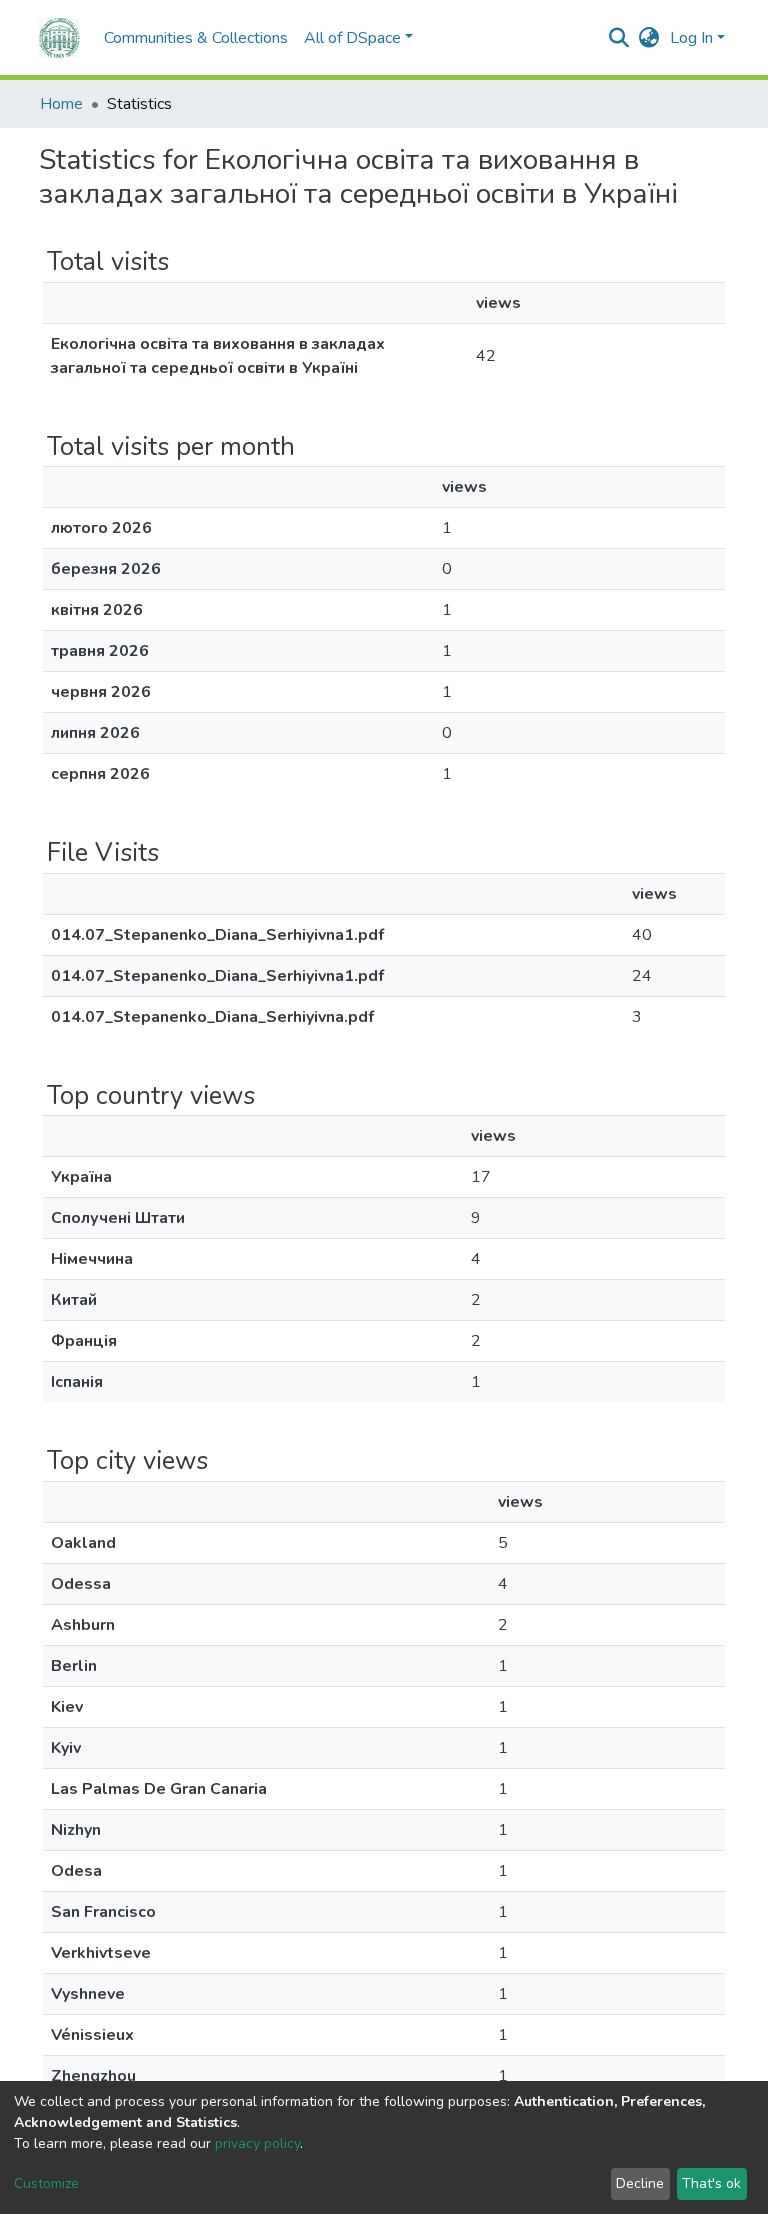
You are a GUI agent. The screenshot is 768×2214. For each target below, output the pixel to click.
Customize (46, 2183)
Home (61, 104)
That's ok (711, 2183)
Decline (640, 2183)
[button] (649, 38)
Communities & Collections (196, 38)
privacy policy (257, 2143)
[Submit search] (619, 38)
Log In (691, 38)
